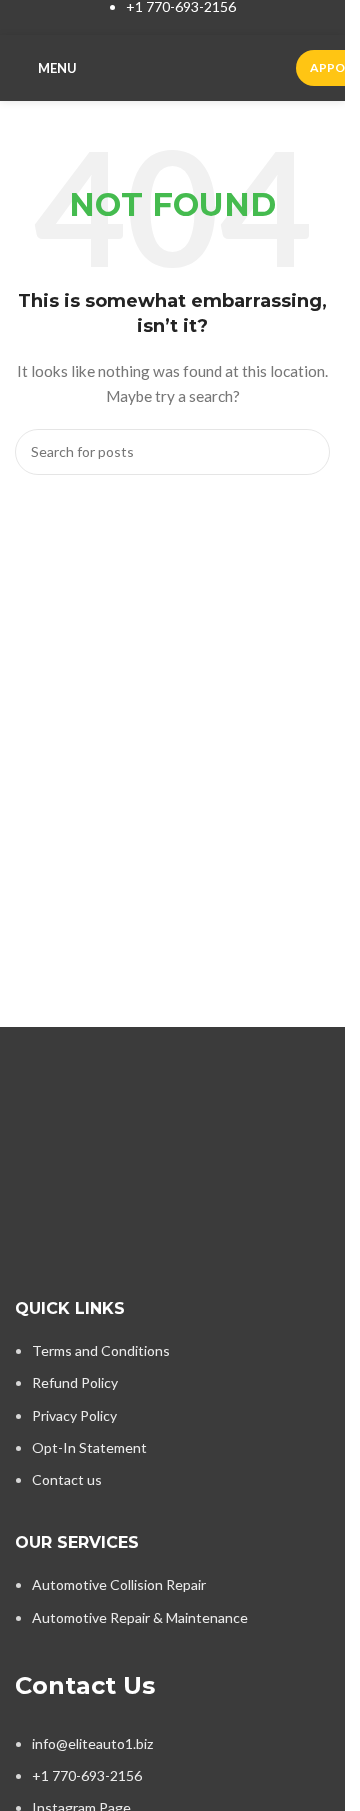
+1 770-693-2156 (87, 1775)
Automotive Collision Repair (119, 1584)
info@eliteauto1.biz (92, 1743)
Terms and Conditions (101, 1350)
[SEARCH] (307, 452)
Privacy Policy (74, 1415)
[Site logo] (186, 66)
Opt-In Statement (89, 1447)
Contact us (67, 1479)
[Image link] (172, 1093)
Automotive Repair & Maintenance (140, 1617)
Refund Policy (75, 1382)
